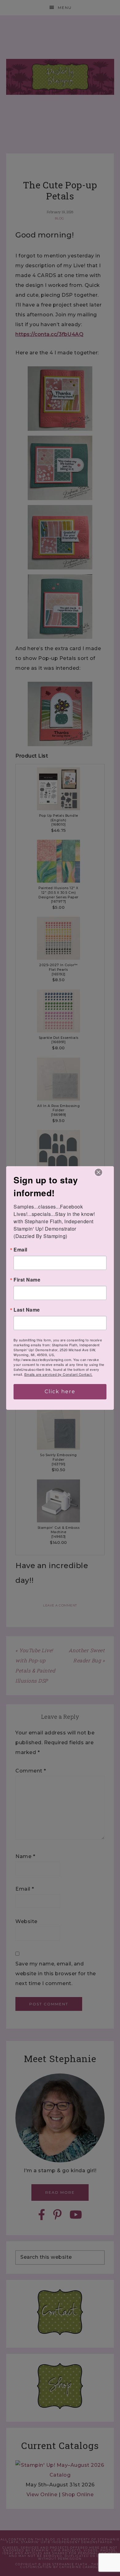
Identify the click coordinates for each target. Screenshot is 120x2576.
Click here (60, 1392)
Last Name (27, 1310)
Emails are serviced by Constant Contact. (58, 1374)
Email (20, 1250)
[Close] (98, 1172)
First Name (27, 1280)
